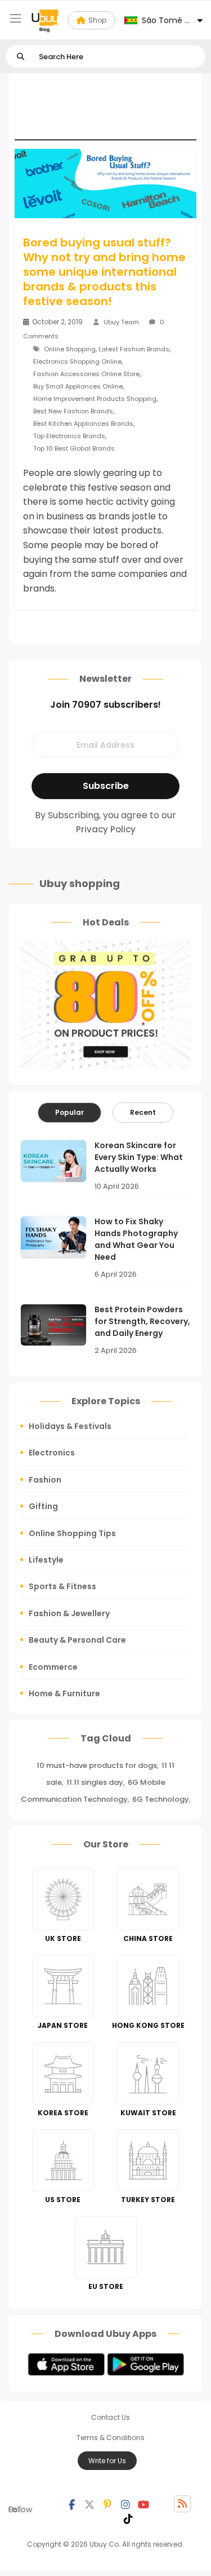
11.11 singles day (95, 1782)
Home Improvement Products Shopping (95, 399)
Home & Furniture (64, 1693)
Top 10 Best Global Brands (74, 448)
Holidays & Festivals (70, 1426)
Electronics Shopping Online (77, 361)
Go (21, 57)
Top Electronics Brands (69, 436)
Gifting (43, 1506)
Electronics (52, 1453)
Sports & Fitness (62, 1586)
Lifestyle (46, 1560)
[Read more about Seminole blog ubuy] (45, 20)
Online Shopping (70, 349)
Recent (143, 1112)
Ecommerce (53, 1667)
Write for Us (107, 2461)
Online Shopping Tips (72, 1533)
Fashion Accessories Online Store (86, 374)
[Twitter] (89, 2504)
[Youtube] (143, 2504)
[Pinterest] (107, 2504)
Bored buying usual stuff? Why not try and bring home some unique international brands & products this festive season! (104, 272)
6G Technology (161, 1799)
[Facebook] (71, 2504)
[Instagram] (125, 2504)
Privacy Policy (106, 829)
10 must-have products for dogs (97, 1765)
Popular (69, 1112)
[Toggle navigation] (15, 18)
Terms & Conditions (111, 2438)
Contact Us (111, 2417)
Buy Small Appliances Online (78, 386)
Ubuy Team (121, 322)
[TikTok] (128, 2518)
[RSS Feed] (182, 2504)
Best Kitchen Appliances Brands (83, 424)
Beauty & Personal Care (77, 1640)
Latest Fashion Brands (134, 349)
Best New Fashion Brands (73, 411)
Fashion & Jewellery (69, 1613)
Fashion (45, 1480)
